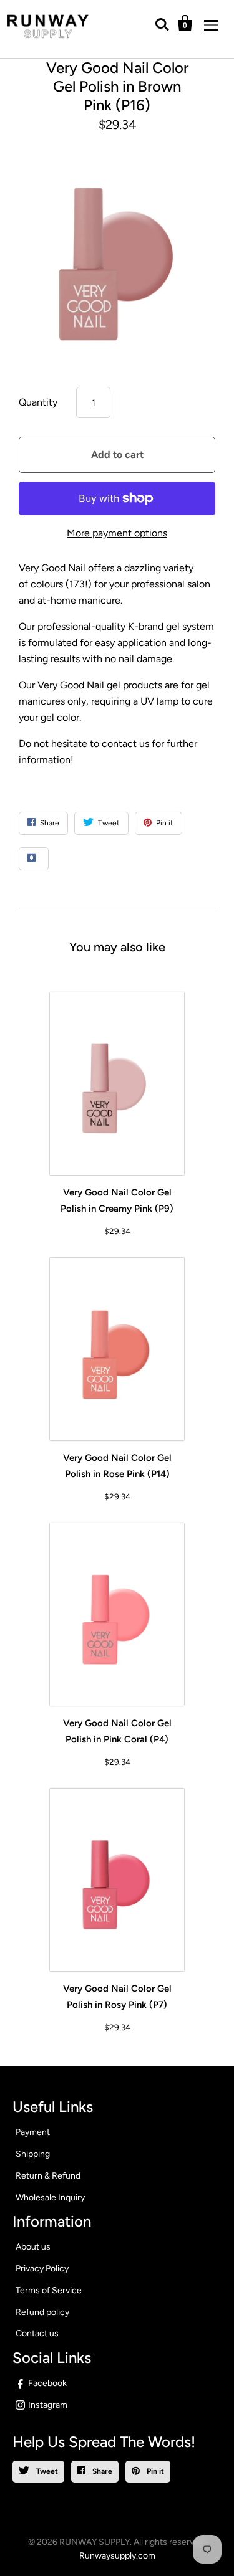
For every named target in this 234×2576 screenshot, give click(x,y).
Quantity (38, 402)
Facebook (47, 2383)
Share (101, 2471)
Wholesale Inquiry (50, 2198)
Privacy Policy (42, 2269)
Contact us (37, 2333)
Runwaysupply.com (117, 2556)
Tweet (46, 2471)
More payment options (117, 533)
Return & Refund (48, 2176)
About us (33, 2247)
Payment (33, 2132)
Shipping (33, 2154)
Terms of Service (49, 2290)
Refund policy (42, 2312)
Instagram (48, 2405)
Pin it (154, 2471)
